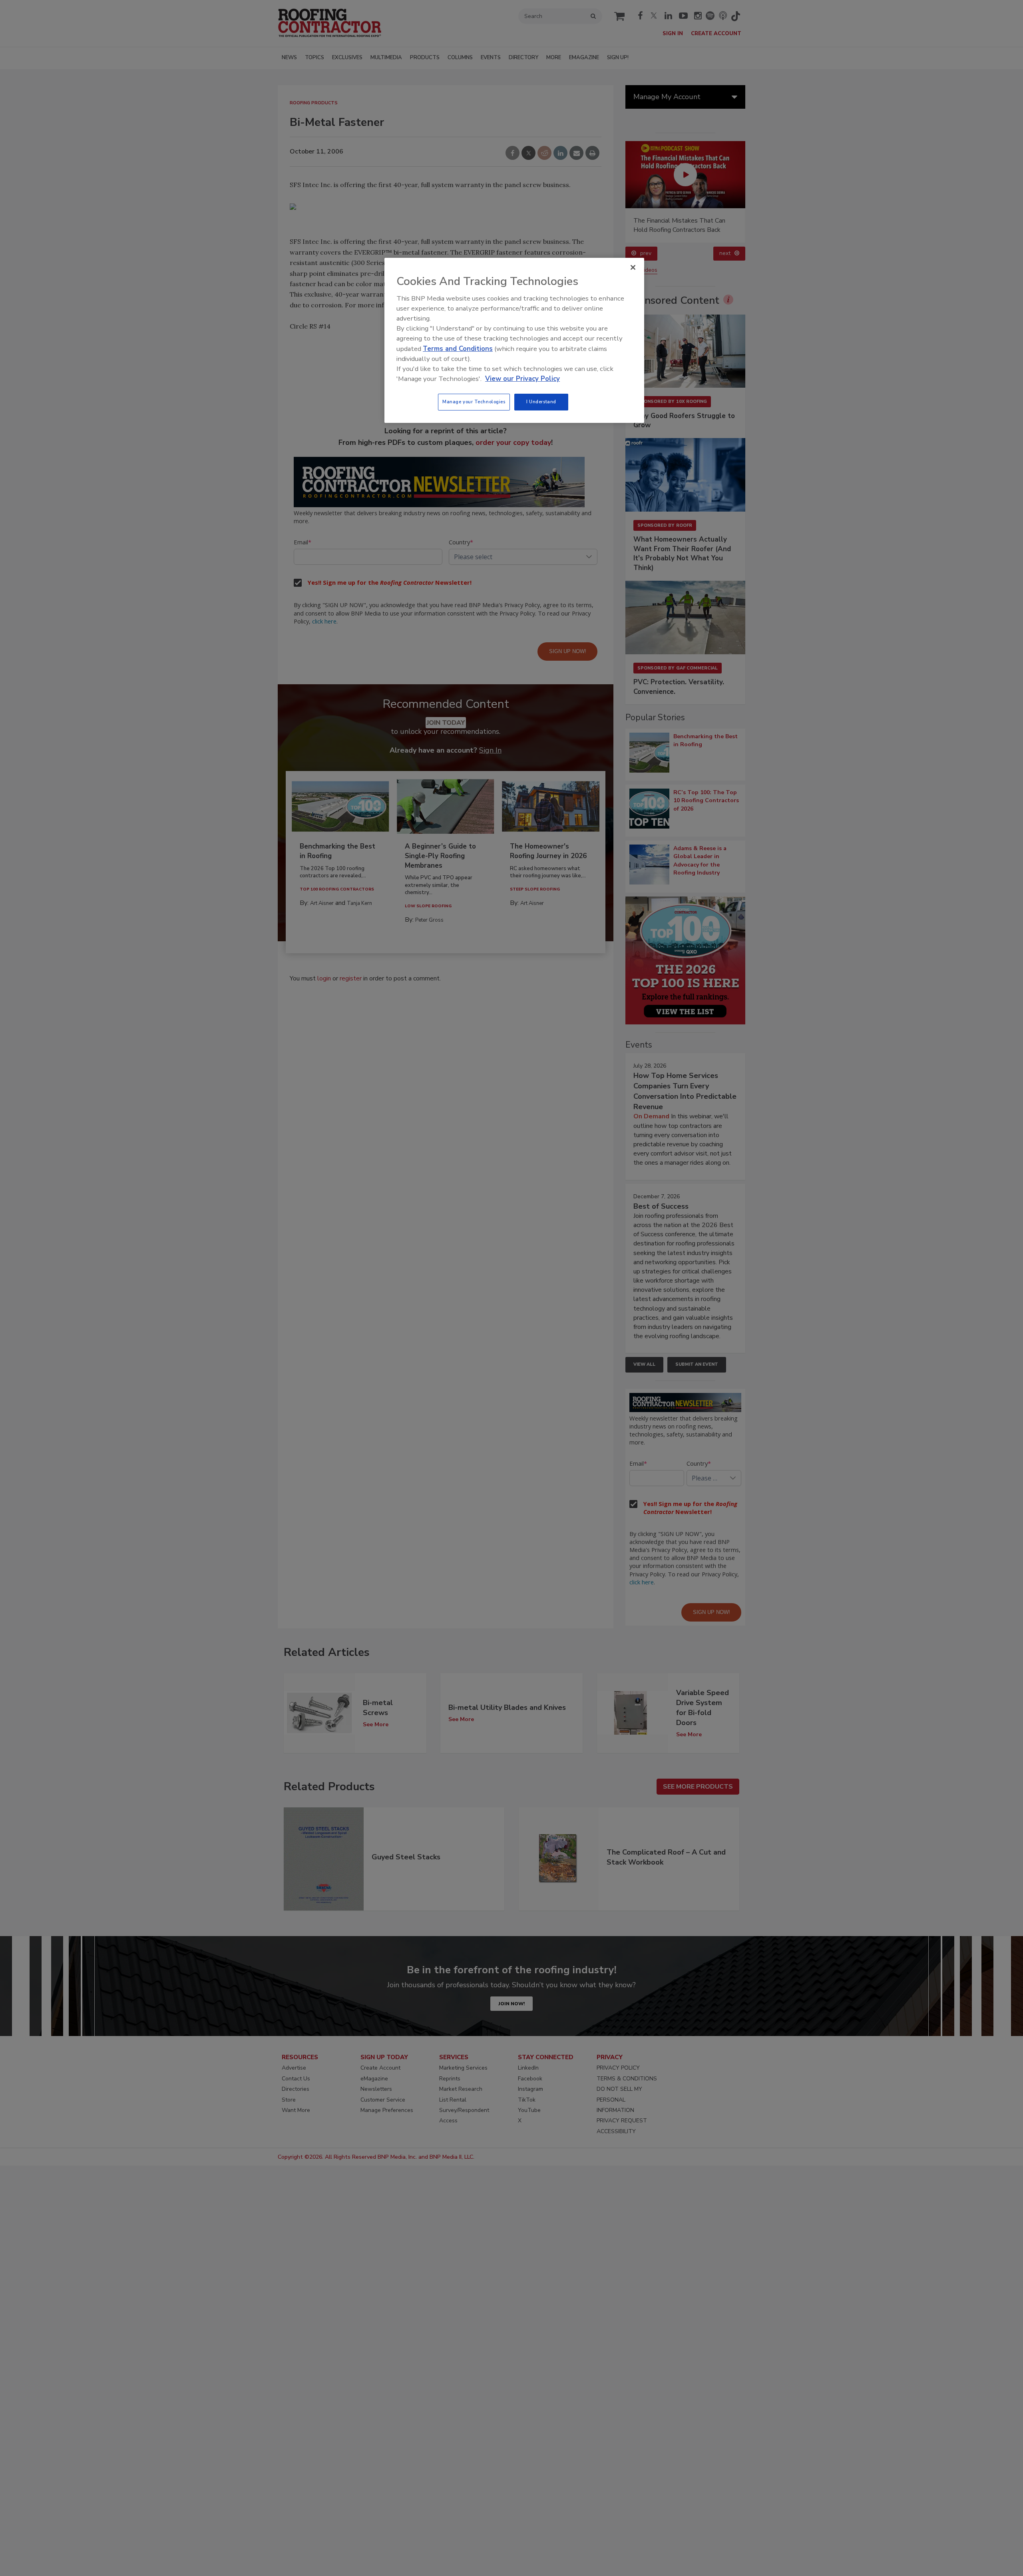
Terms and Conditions (458, 349)
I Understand (541, 402)
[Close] (633, 267)
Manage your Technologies (474, 402)
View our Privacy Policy (522, 379)
